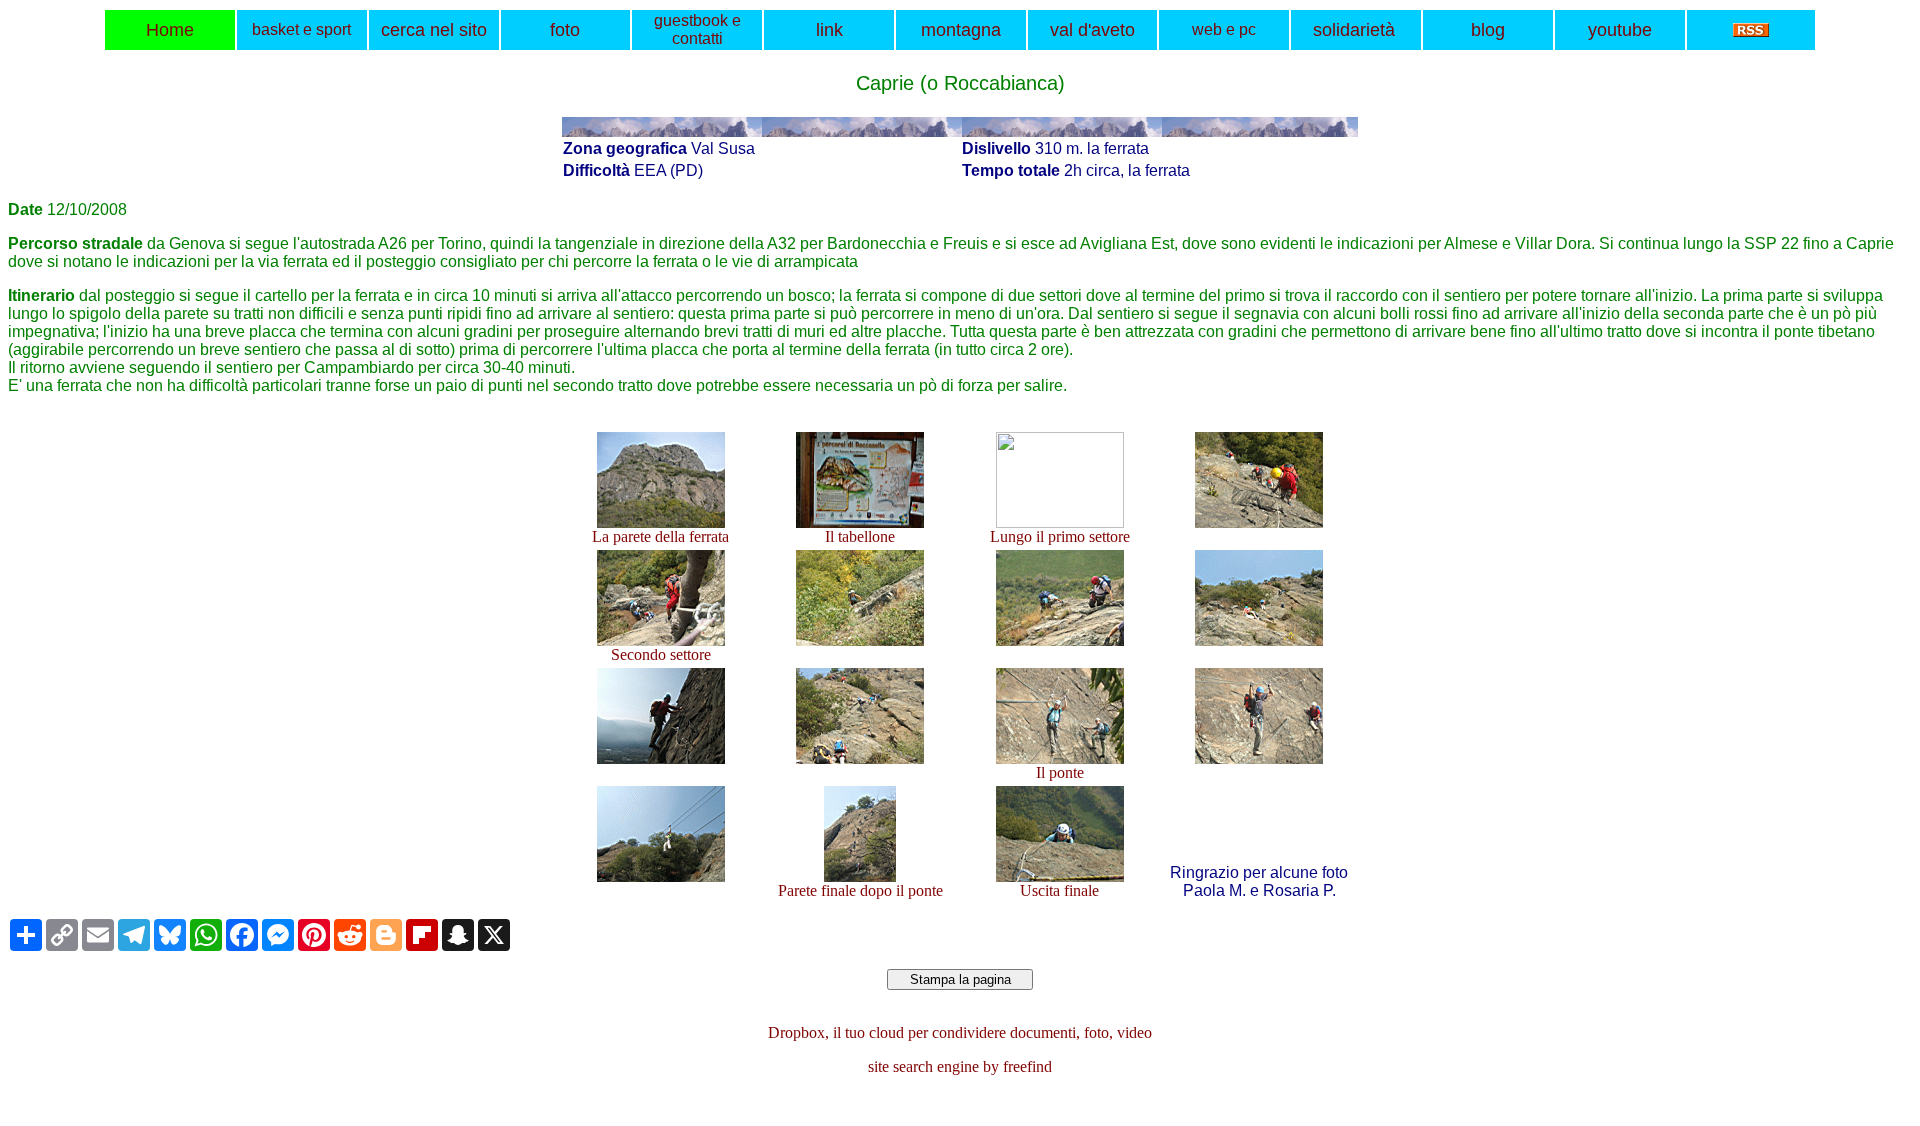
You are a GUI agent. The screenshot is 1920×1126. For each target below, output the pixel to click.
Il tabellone (860, 536)
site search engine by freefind (960, 1066)
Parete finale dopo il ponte (860, 890)
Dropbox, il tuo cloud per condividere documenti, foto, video (960, 1032)
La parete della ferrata (660, 536)
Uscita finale (1059, 890)
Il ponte (1060, 772)
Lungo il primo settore (1060, 536)
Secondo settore (661, 654)
